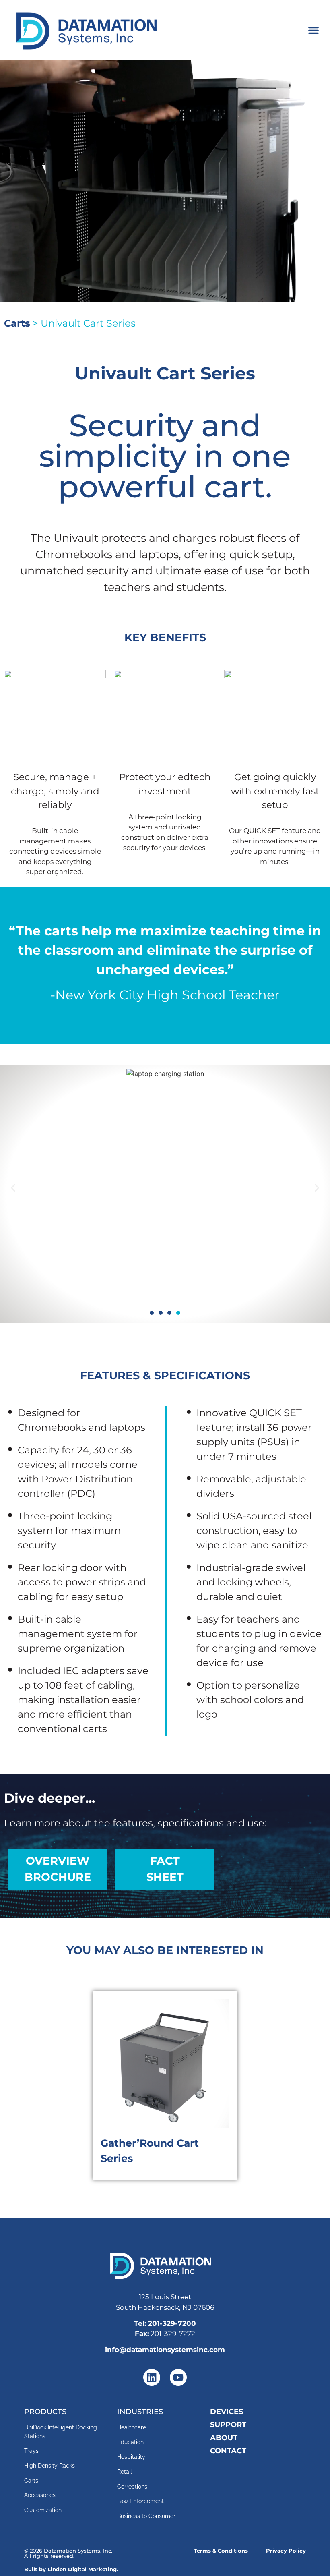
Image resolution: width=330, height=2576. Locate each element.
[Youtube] (178, 2377)
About (224, 2438)
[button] (313, 30)
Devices (227, 2411)
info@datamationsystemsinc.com (165, 2350)
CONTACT (228, 2451)
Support (228, 2424)
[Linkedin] (152, 2377)
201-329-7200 (172, 2323)
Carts (17, 323)
